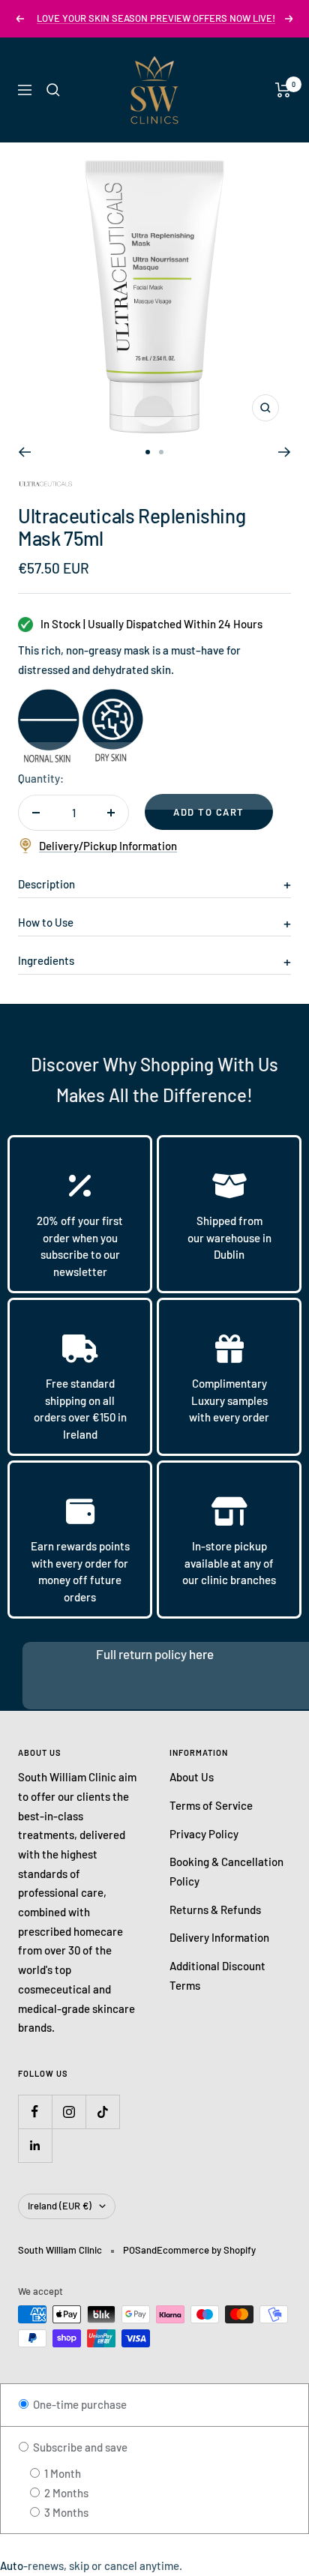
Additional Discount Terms (217, 1975)
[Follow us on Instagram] (69, 2112)
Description (46, 884)
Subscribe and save (79, 2447)
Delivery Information (219, 1937)
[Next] (285, 452)
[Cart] (283, 90)
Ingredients (46, 960)
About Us (192, 1777)
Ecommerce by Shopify (206, 2250)
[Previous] (24, 452)
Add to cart (209, 812)
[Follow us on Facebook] (35, 2112)
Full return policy (142, 1654)
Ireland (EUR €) (60, 2206)
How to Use (46, 922)
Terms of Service (211, 1805)
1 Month (61, 2473)
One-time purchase (79, 2404)
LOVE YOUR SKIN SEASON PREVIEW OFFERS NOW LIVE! (156, 18)
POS (132, 2250)
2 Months (65, 2493)
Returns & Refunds (215, 1910)
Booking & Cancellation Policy (226, 1871)
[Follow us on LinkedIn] (35, 2145)
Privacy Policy (204, 1834)
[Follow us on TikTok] (102, 2112)
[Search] (53, 90)
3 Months (65, 2512)
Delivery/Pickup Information (108, 846)
